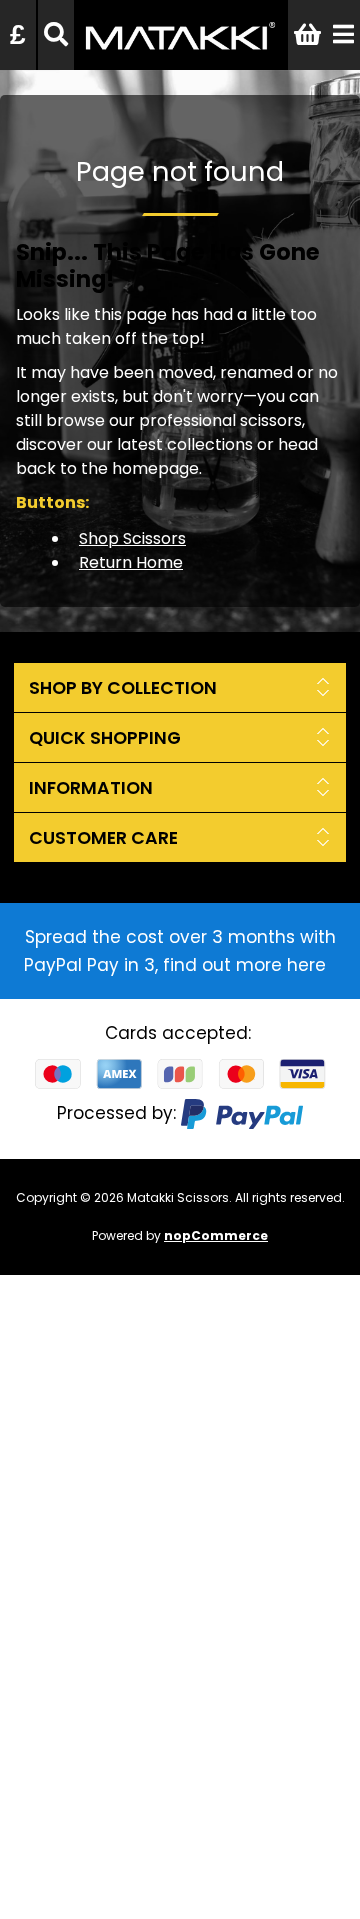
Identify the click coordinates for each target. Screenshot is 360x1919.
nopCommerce (216, 1235)
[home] (180, 56)
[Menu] (343, 35)
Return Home (131, 562)
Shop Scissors (132, 538)
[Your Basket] (307, 35)
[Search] (56, 35)
